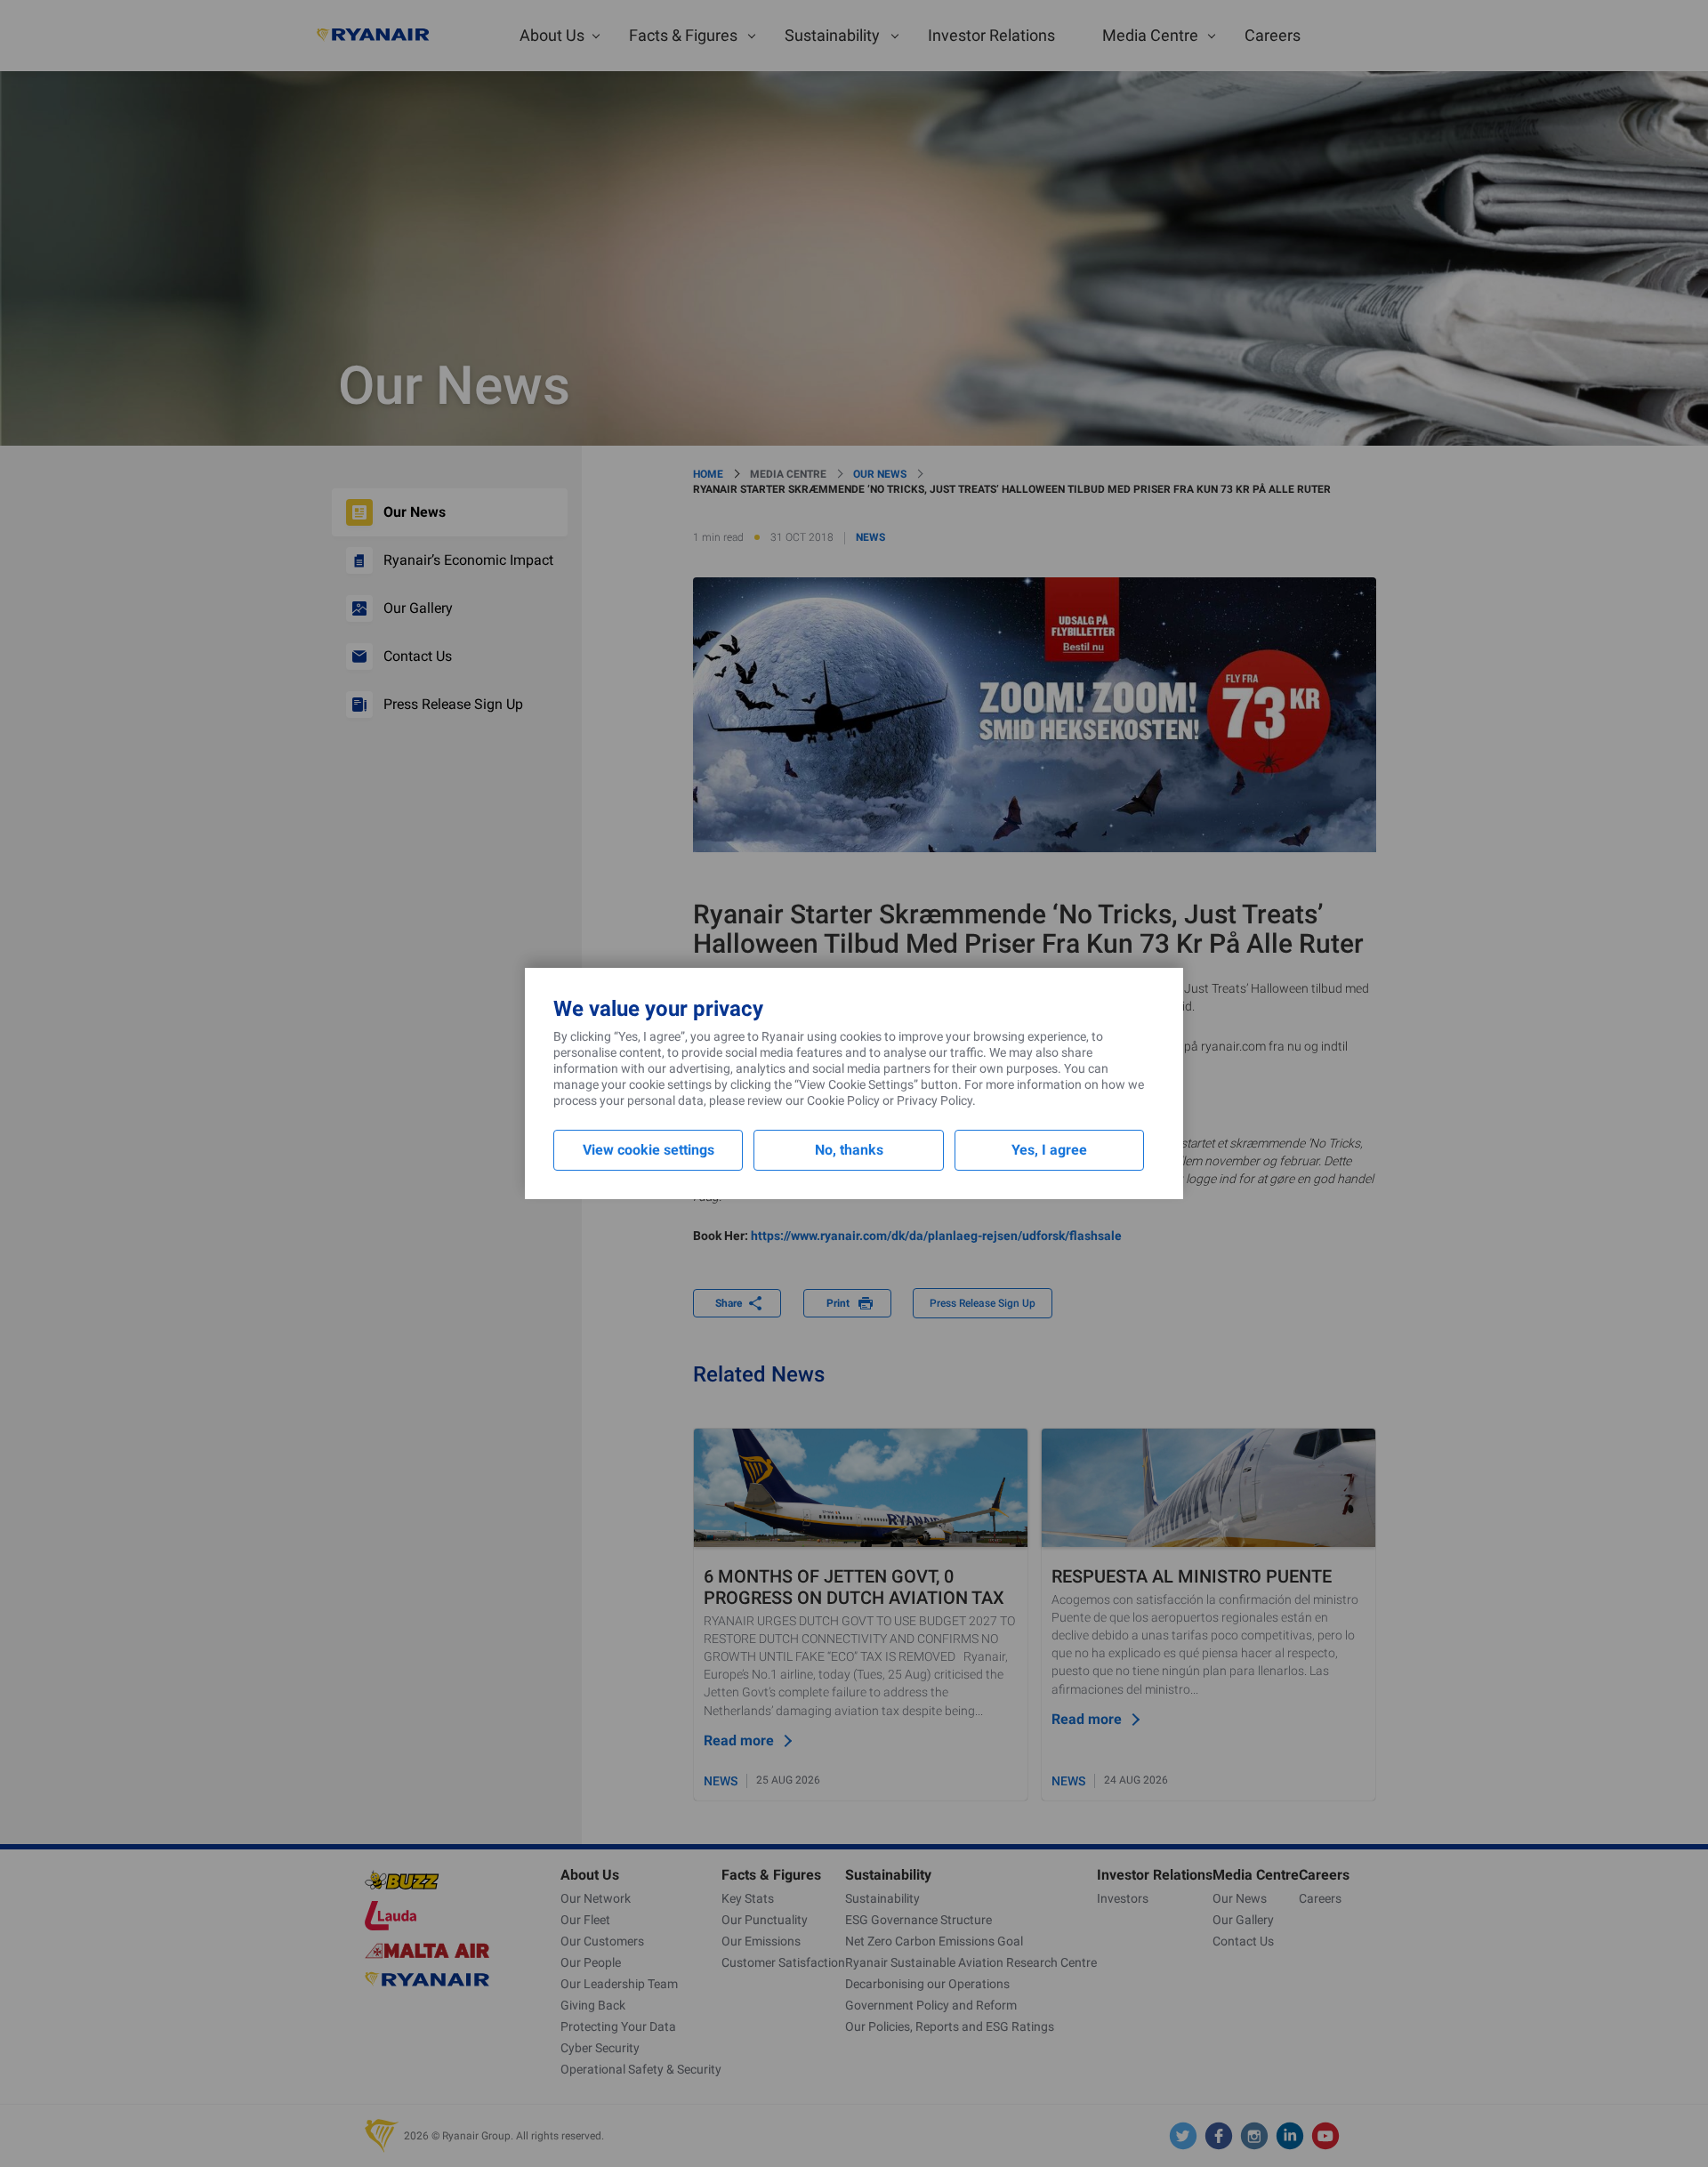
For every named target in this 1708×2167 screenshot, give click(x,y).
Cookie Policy (843, 1100)
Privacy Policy (935, 1100)
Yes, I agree (1049, 1150)
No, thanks (849, 1150)
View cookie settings (649, 1150)
